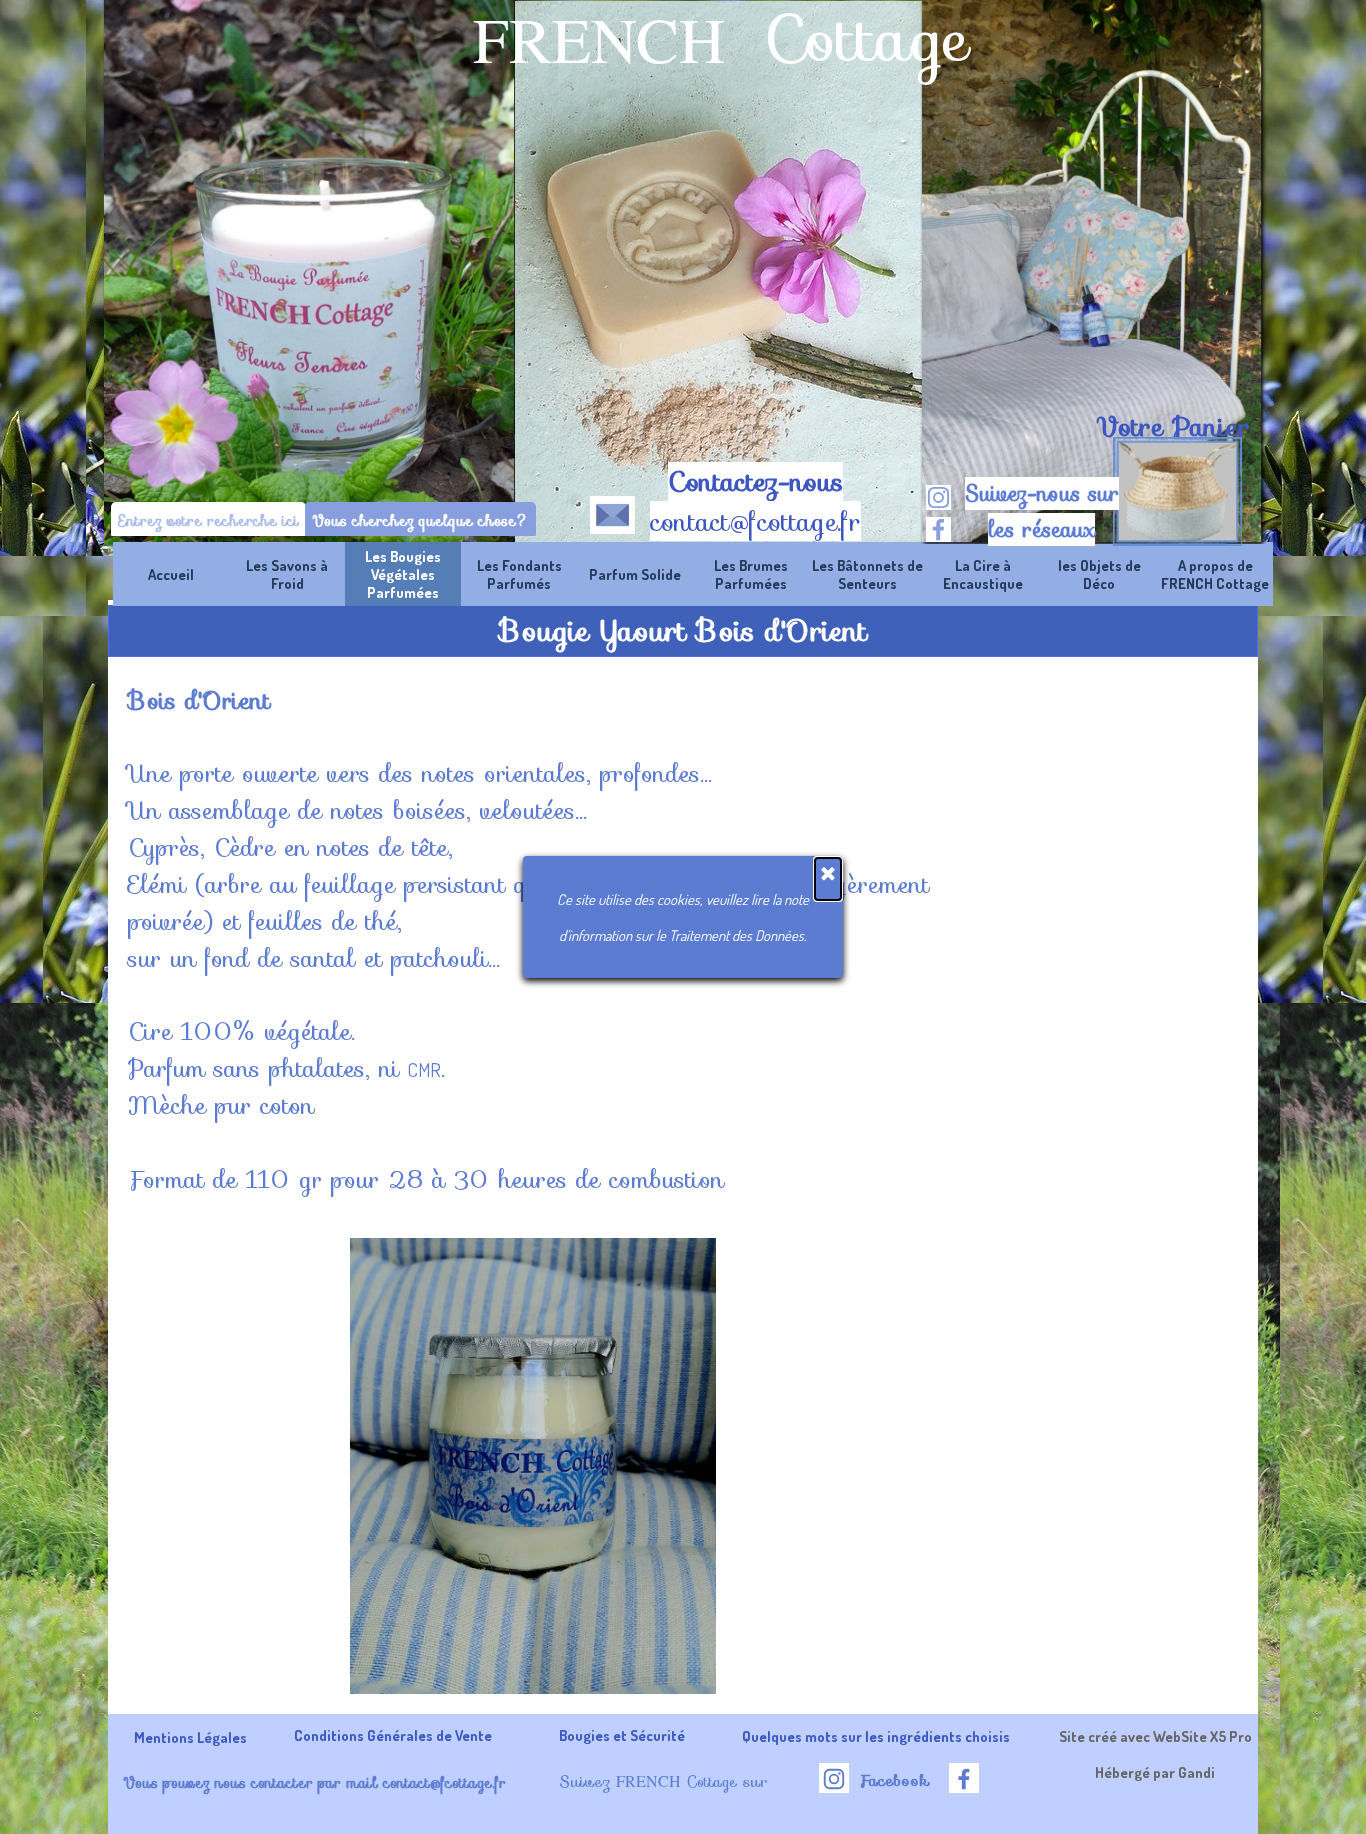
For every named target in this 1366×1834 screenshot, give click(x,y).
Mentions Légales (190, 1737)
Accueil (171, 574)
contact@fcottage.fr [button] (755, 522)
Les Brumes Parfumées (751, 574)
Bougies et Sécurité (622, 1735)
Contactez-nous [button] (755, 482)
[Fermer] (828, 879)
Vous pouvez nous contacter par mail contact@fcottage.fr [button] (314, 1782)
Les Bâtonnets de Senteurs (867, 574)
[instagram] (938, 497)
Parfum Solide (635, 574)
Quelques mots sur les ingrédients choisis (876, 1736)
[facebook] (938, 529)
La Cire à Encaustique (983, 574)
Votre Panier (1173, 427)
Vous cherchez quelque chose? (420, 520)
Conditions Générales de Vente (393, 1735)
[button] (612, 511)
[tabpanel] (1172, 427)
